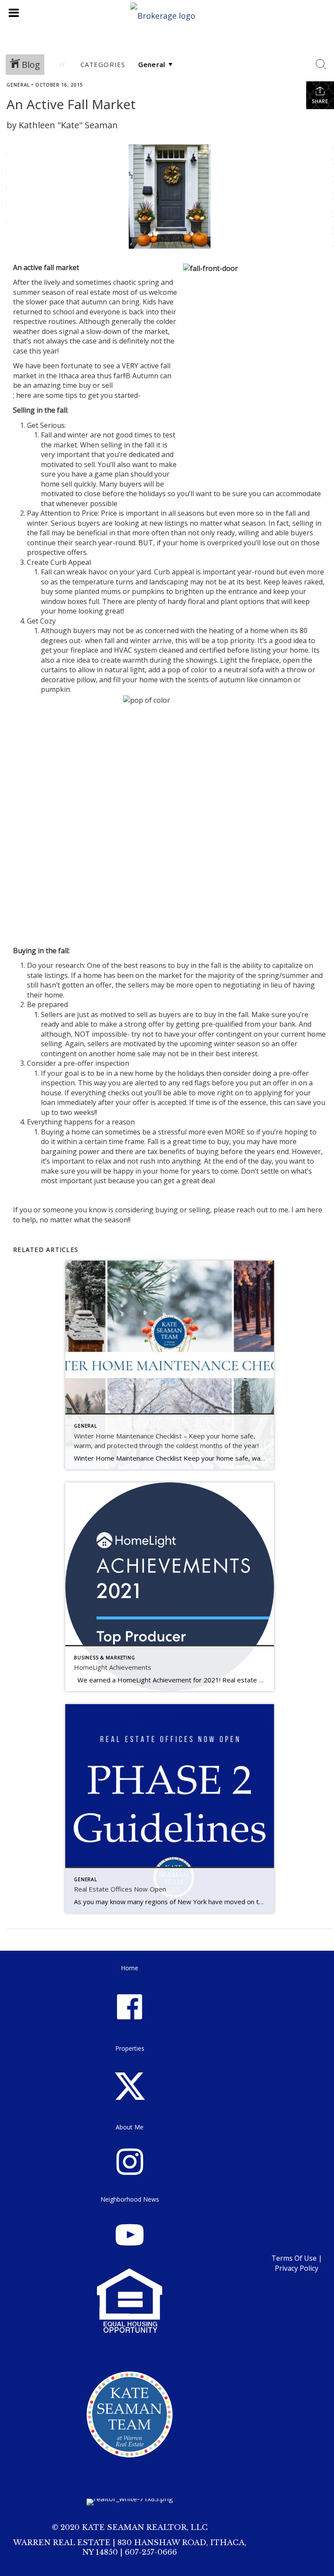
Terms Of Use (294, 2258)
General (18, 85)
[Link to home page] (167, 13)
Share (320, 101)
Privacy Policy (297, 2268)
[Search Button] (321, 64)
